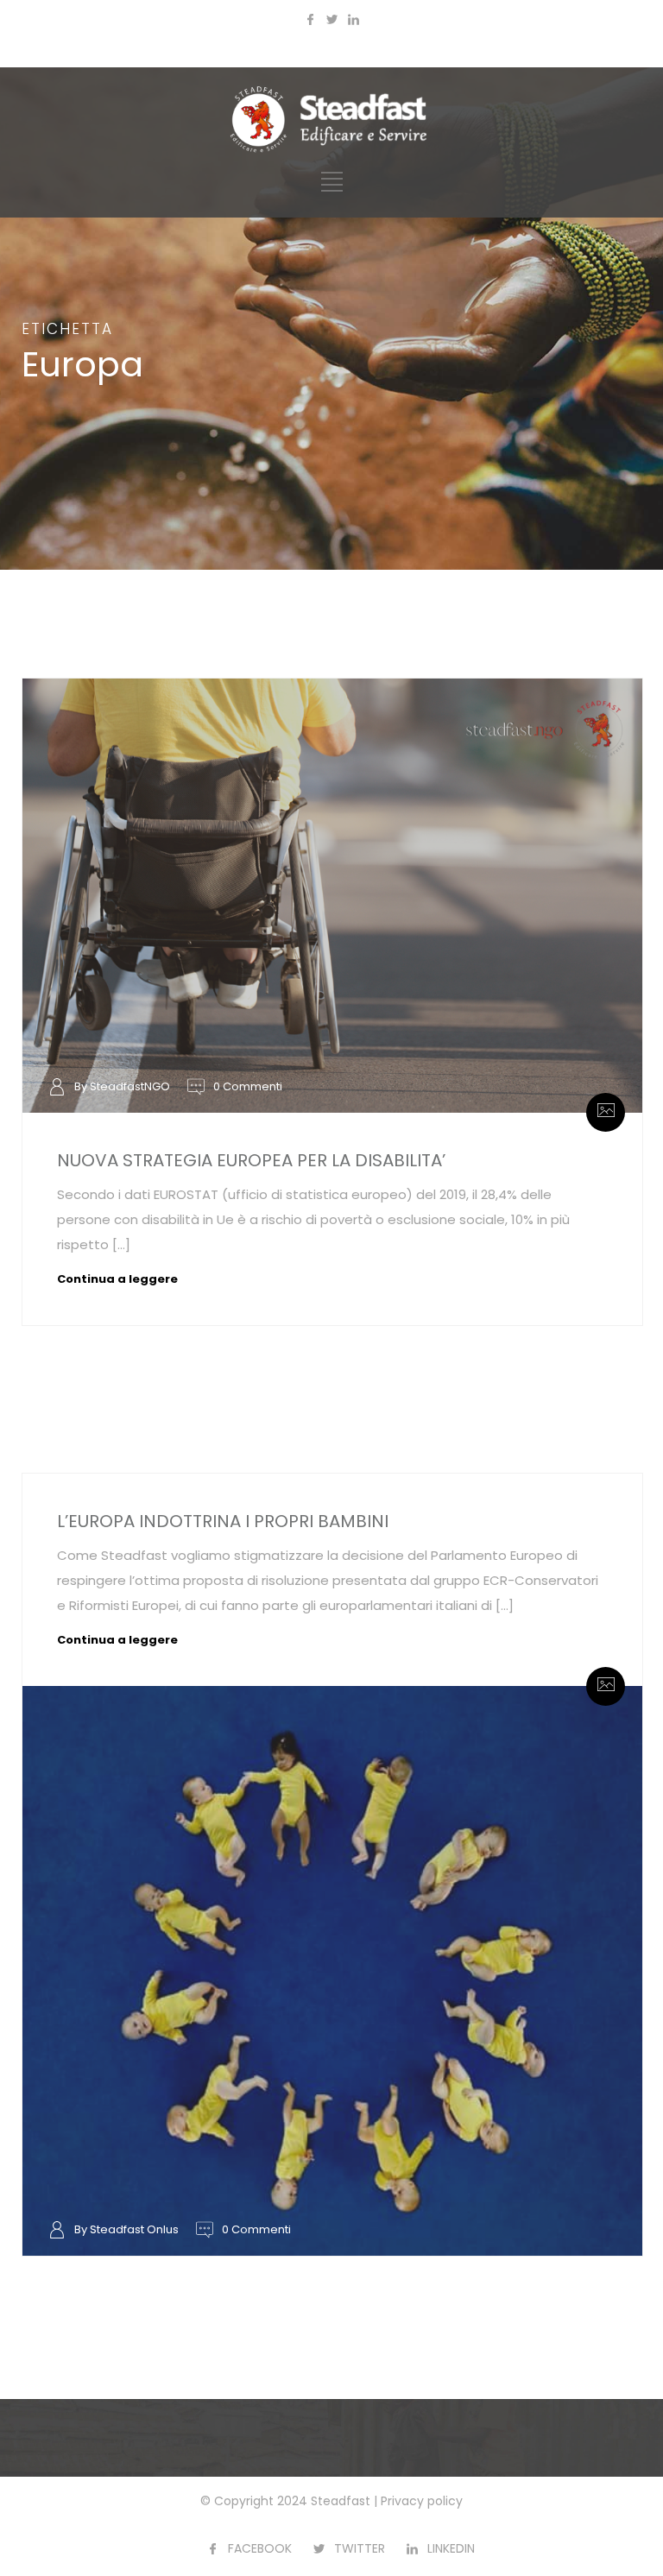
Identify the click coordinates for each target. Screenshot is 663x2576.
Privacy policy (422, 2501)
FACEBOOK (260, 2548)
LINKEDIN (451, 2548)
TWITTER (360, 2548)
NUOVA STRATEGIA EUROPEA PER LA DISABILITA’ (251, 1160)
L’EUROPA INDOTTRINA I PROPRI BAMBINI (223, 1521)
